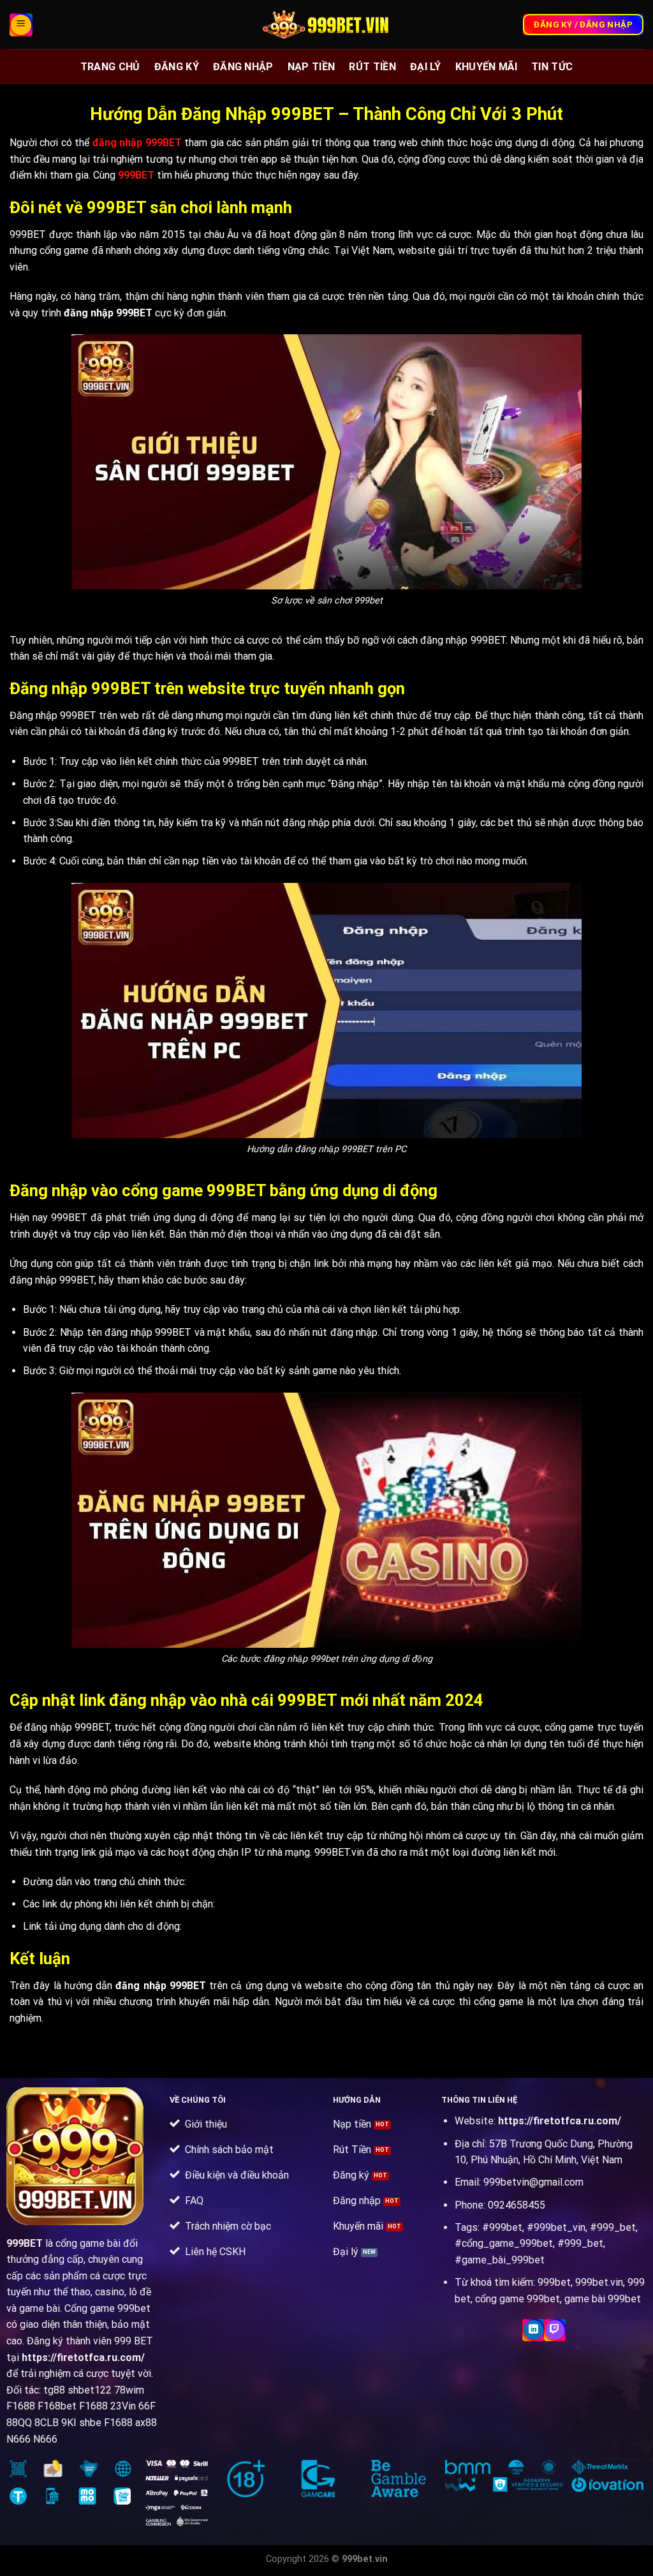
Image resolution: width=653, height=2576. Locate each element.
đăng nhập (243, 67)
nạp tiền (312, 67)
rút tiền (372, 67)
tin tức (552, 67)
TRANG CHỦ (110, 67)
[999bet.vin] (326, 25)
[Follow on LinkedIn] (533, 2330)
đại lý (426, 67)
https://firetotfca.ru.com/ (83, 2358)
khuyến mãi (486, 67)
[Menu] (21, 25)
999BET (25, 2243)
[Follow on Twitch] (555, 2330)
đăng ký (177, 67)
